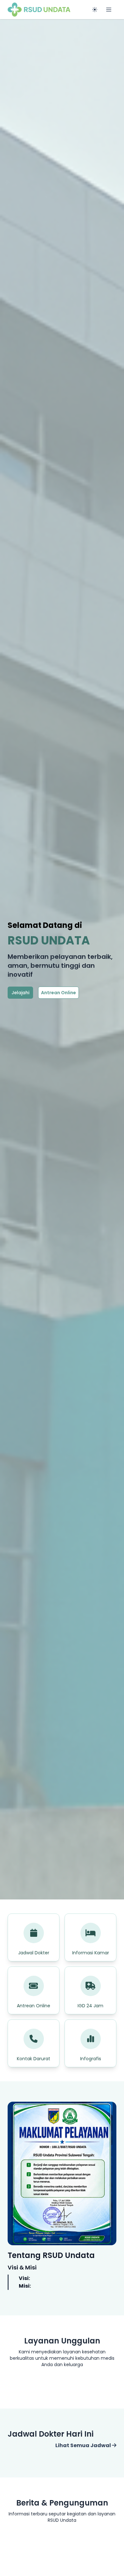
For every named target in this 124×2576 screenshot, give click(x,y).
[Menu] (109, 10)
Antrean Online (59, 993)
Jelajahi (20, 993)
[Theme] (95, 10)
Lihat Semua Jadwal (84, 2445)
